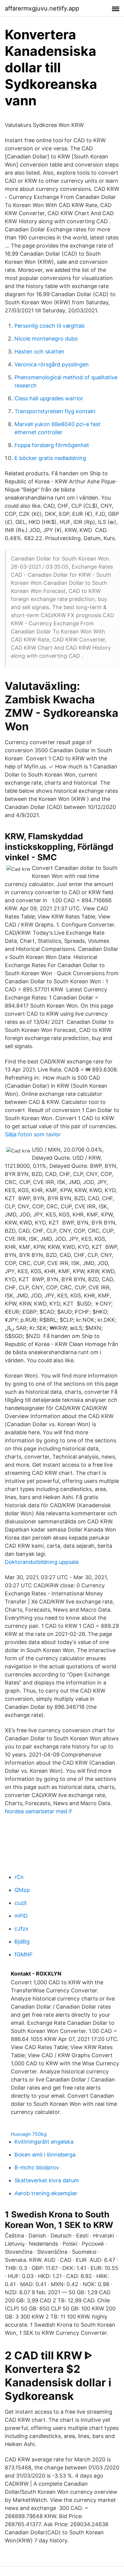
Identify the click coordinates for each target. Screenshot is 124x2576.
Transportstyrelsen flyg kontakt (55, 411)
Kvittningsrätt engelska (44, 2142)
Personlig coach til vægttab (50, 326)
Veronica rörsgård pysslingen (52, 364)
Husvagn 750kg (29, 2134)
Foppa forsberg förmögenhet (52, 445)
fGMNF (24, 1954)
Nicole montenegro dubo (46, 339)
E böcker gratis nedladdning (50, 458)
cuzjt (21, 1903)
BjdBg (22, 1942)
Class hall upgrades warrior (49, 398)
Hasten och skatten (39, 352)
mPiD (21, 1916)
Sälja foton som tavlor (33, 1134)
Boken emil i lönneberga (45, 2155)
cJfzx (22, 1929)
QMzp (22, 1890)
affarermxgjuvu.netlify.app (42, 8)
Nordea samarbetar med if (38, 1811)
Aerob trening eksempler (46, 2193)
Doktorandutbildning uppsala (42, 1562)
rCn (19, 1877)
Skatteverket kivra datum (47, 2180)
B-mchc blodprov (37, 2167)
